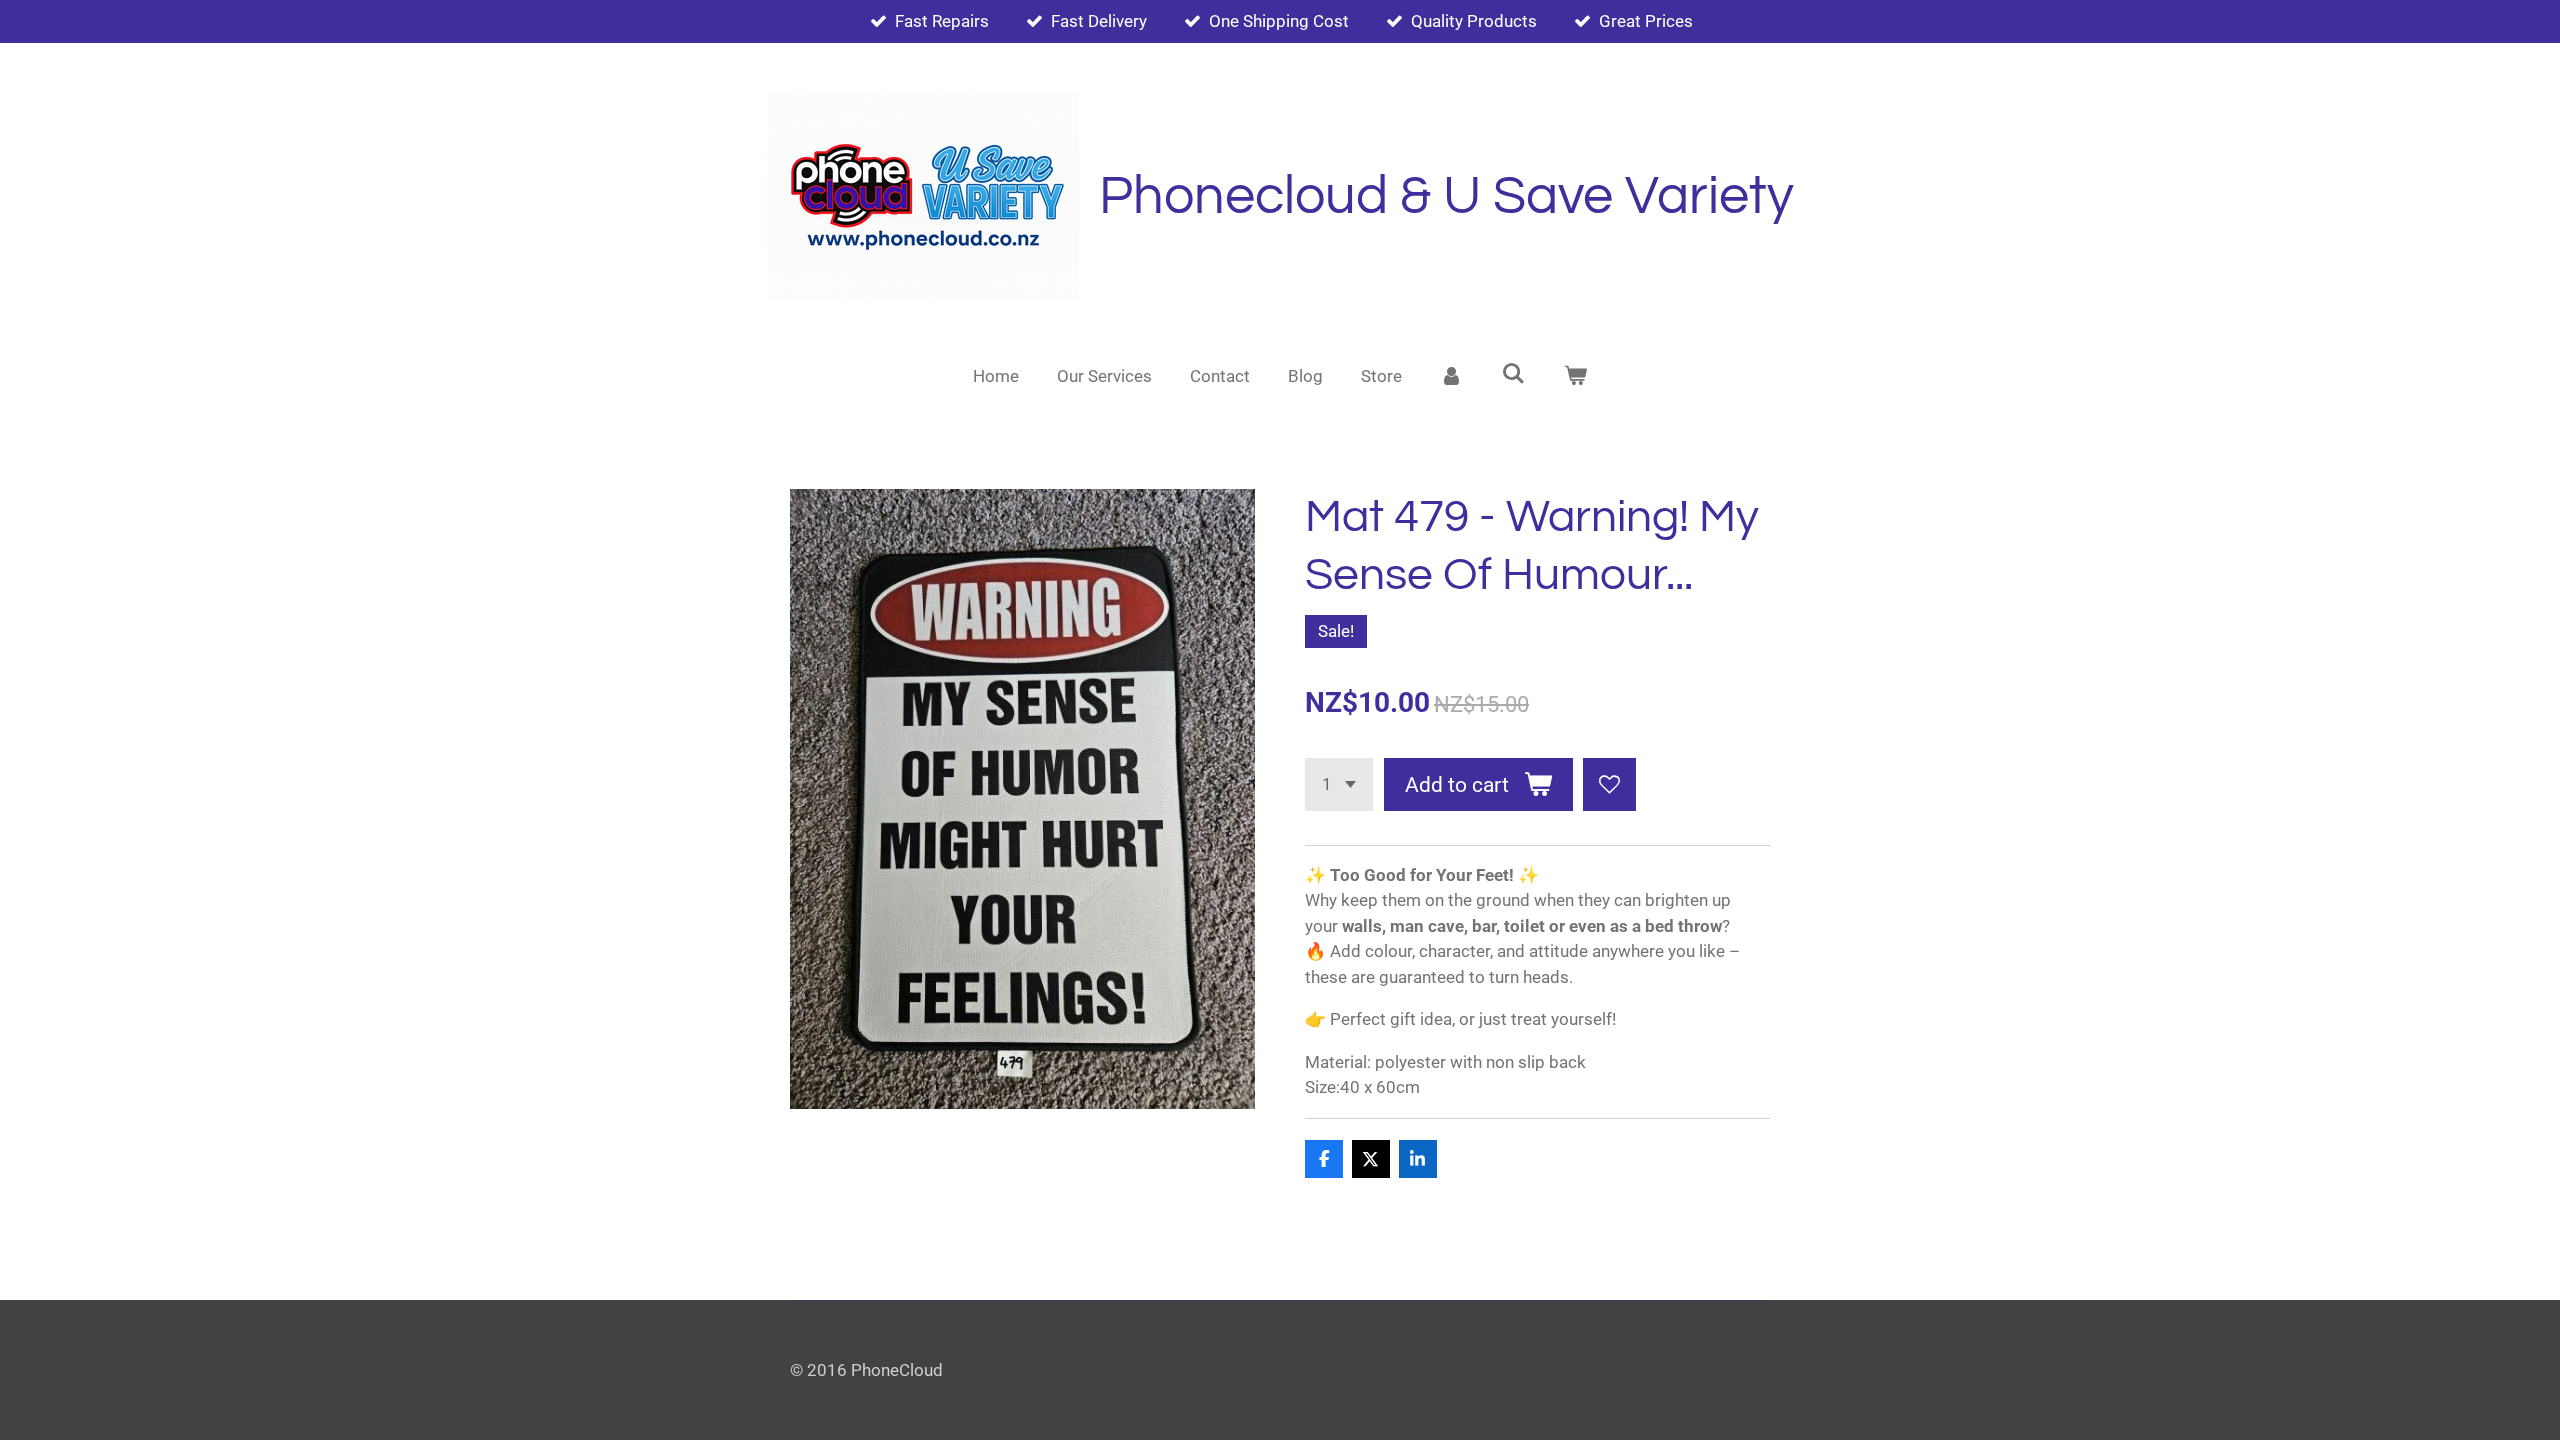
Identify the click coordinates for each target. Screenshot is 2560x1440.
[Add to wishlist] (1609, 784)
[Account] (1452, 377)
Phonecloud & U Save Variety (1446, 196)
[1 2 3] (1339, 784)
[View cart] (1575, 377)
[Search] (1514, 374)
